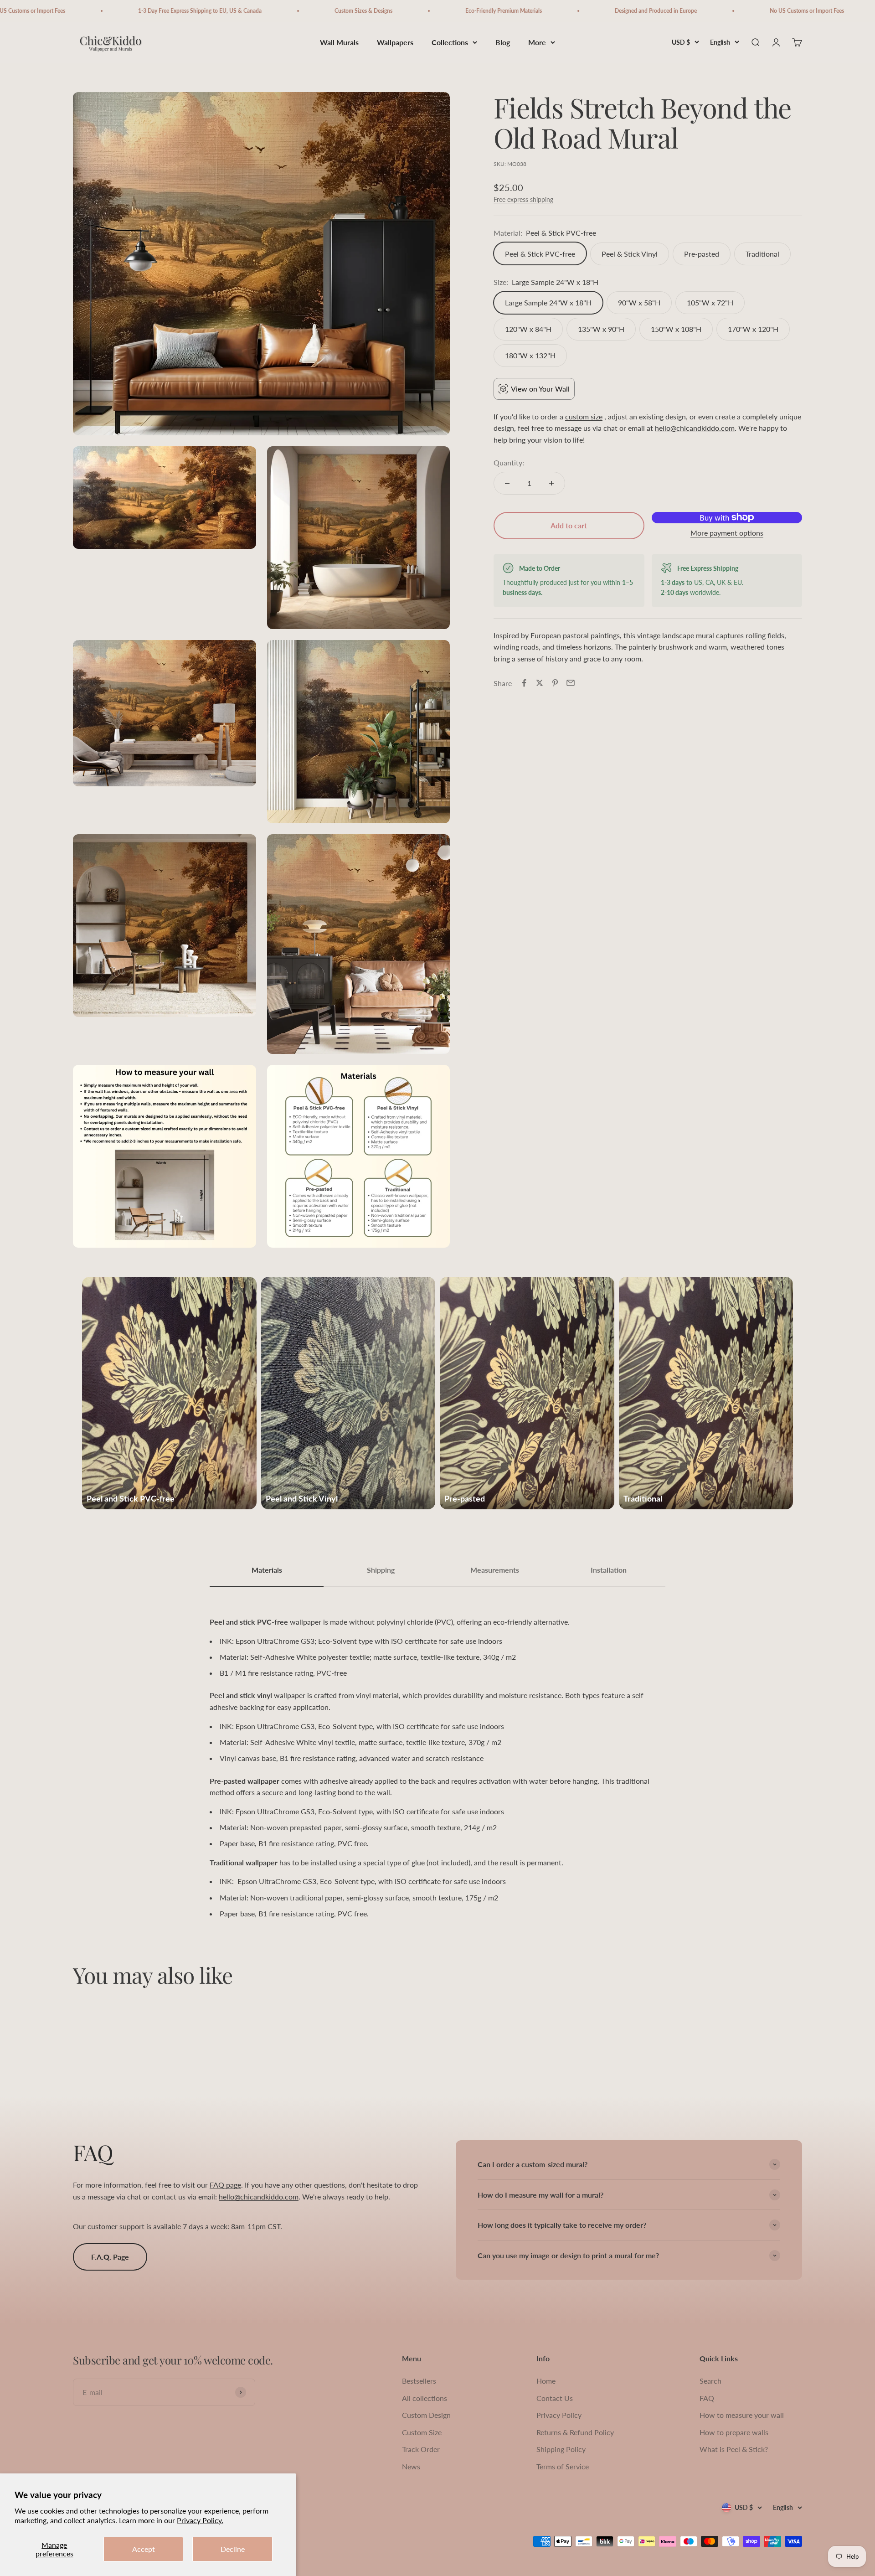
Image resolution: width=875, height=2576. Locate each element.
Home (546, 2381)
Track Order (421, 2449)
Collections (450, 42)
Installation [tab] (609, 1570)
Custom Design (426, 2415)
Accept (144, 2549)
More (537, 42)
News (411, 2466)
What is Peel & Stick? (734, 2449)
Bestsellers (419, 2381)
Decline (233, 2549)
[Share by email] (571, 683)
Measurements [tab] (495, 1570)
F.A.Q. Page (110, 2257)
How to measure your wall (742, 2415)
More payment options (727, 533)
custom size (584, 416)
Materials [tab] (267, 1570)
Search (710, 2381)
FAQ (707, 2398)
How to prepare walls (734, 2432)
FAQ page (225, 2185)
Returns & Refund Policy (575, 2432)
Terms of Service (563, 2466)
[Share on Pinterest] (555, 683)
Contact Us (555, 2398)
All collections (425, 2398)
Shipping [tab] (381, 1570)
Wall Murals (339, 42)
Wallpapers (395, 42)
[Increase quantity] (551, 483)
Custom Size (422, 2432)
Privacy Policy (559, 2415)
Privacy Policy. (200, 2520)
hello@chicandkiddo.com (695, 428)
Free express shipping (523, 199)
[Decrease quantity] (507, 483)
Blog (503, 42)
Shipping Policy (561, 2449)
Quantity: (509, 462)
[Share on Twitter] (540, 683)
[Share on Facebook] (524, 683)
